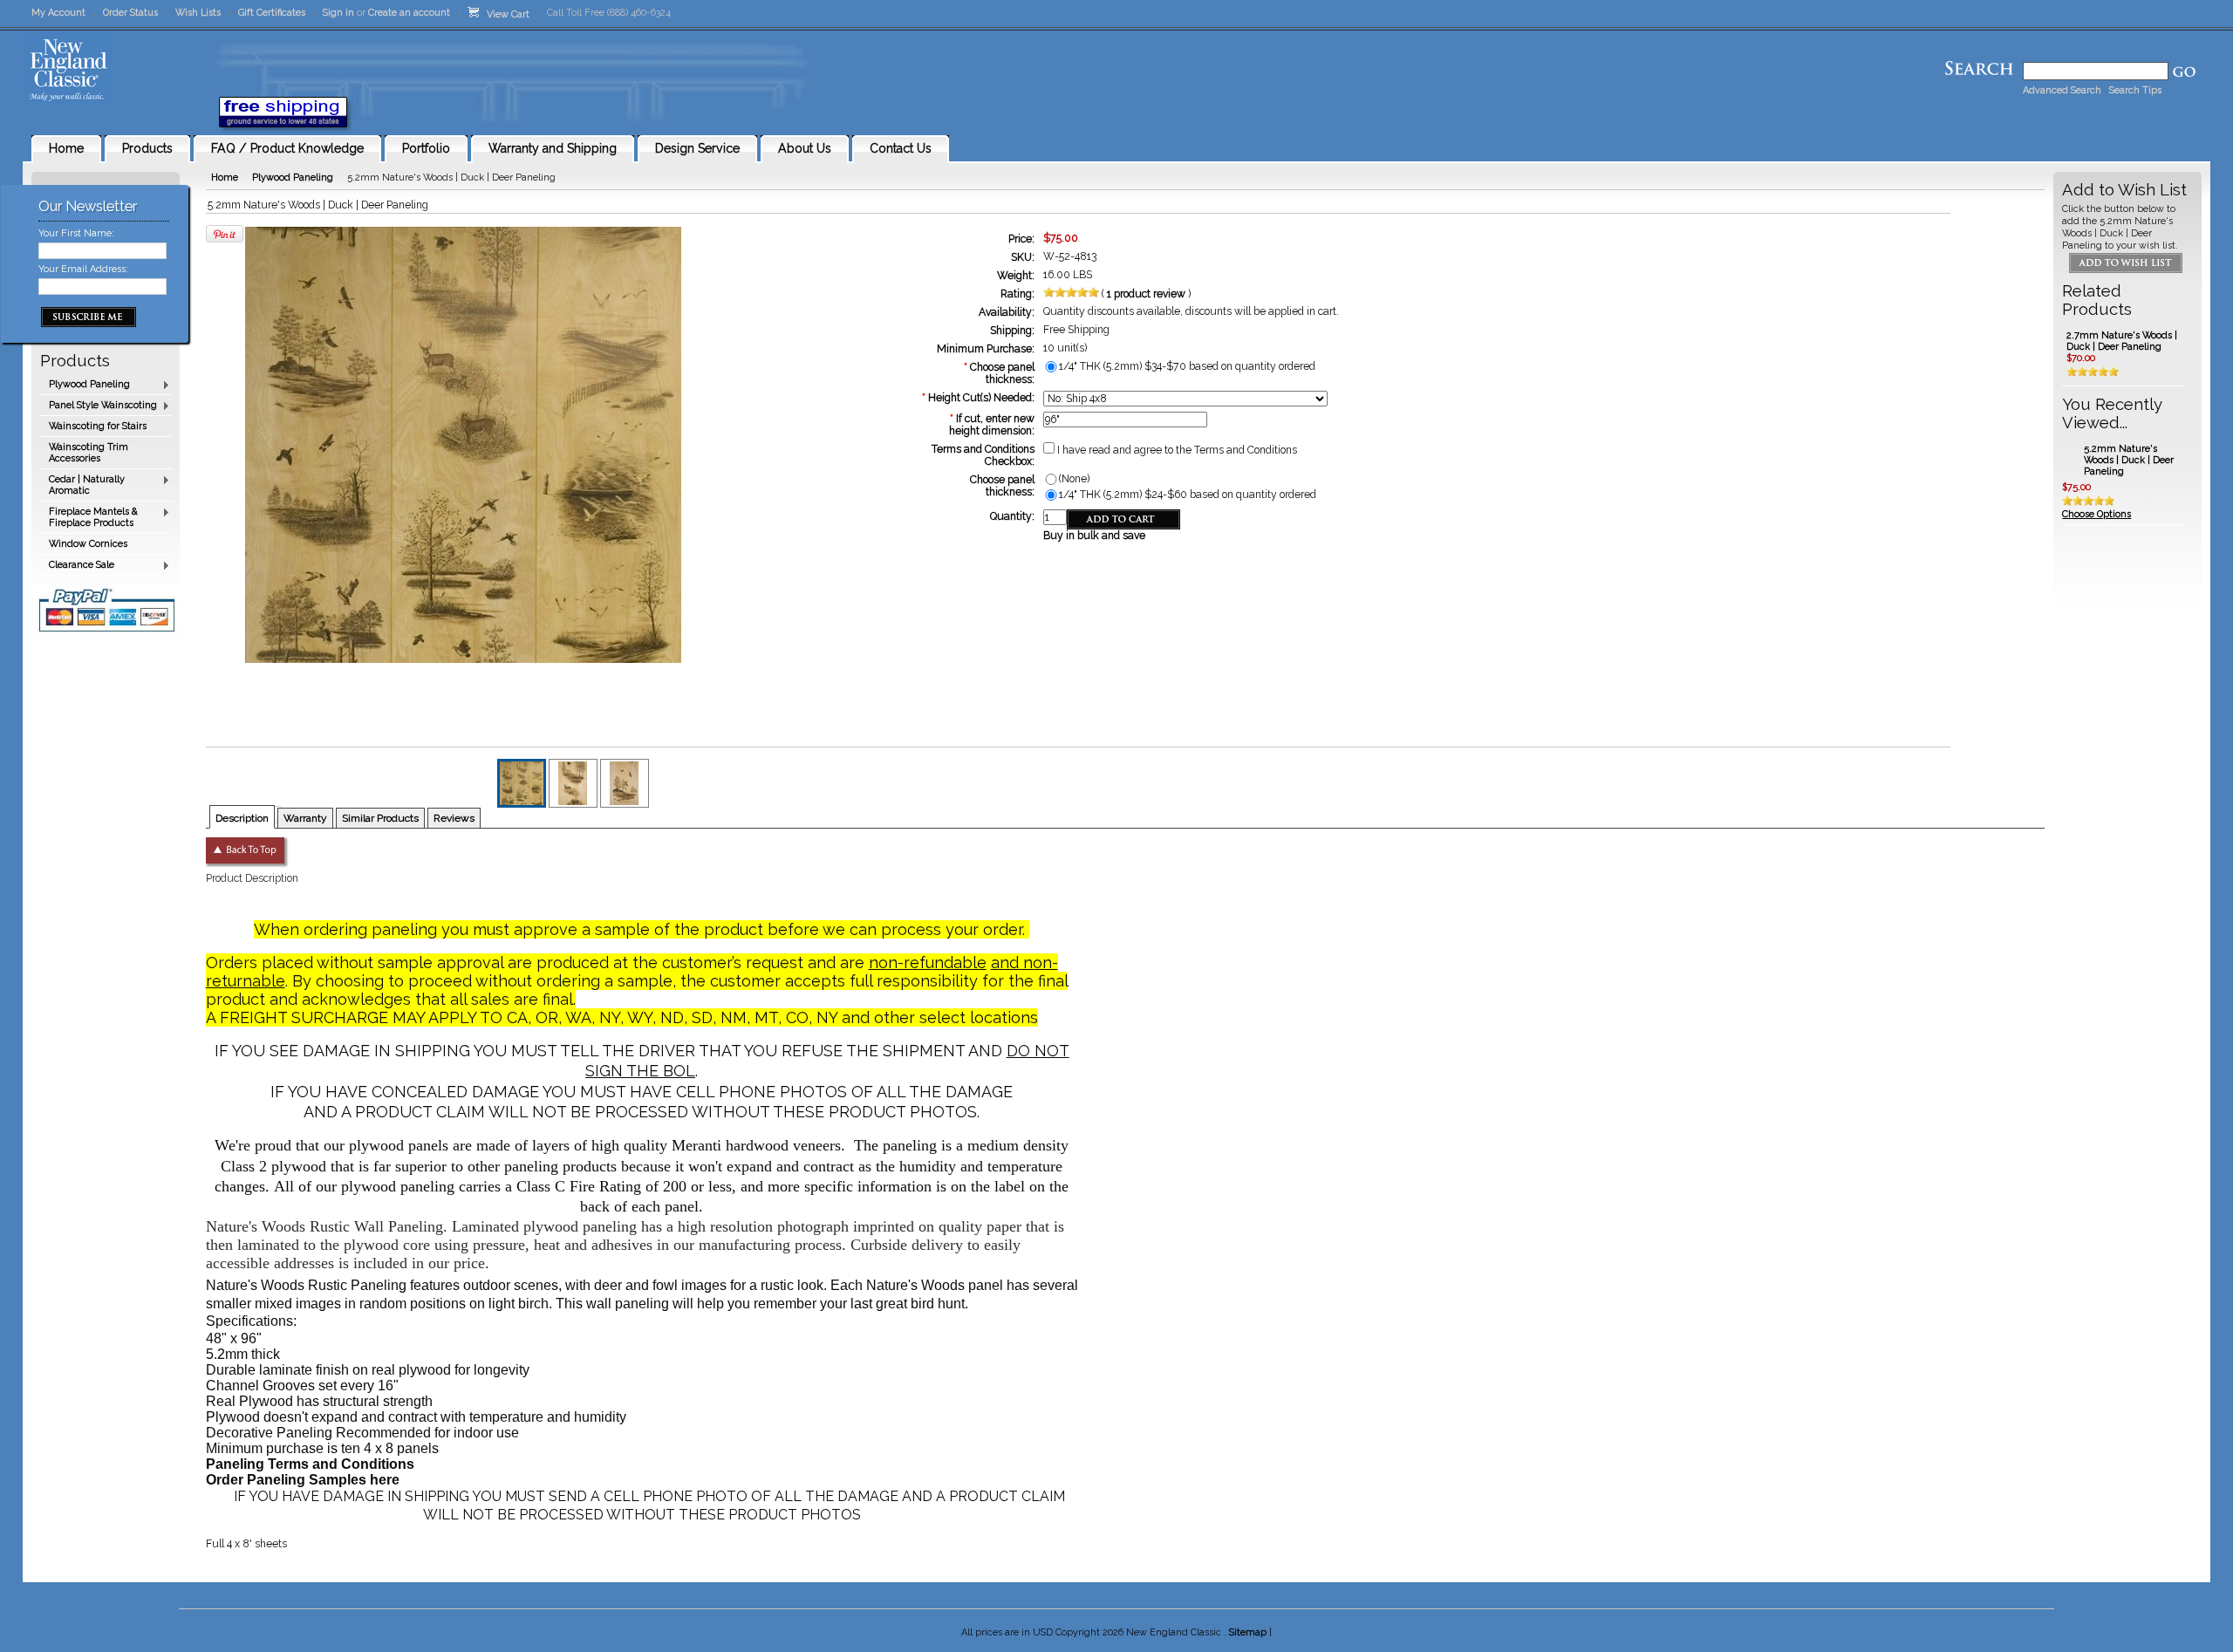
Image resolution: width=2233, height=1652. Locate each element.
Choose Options (2096, 514)
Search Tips (2135, 90)
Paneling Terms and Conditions (310, 1464)
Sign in (338, 13)
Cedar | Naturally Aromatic (82, 485)
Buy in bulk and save (1094, 536)
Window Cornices (88, 544)
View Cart (504, 14)
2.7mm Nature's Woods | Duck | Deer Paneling (2122, 341)
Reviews (454, 818)
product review (1147, 294)
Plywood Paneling (85, 385)
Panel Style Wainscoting (99, 406)
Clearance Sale (77, 566)
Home (225, 177)
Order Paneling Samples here (303, 1480)
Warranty (305, 818)
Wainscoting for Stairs (98, 426)
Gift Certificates (272, 13)
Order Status (130, 13)
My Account (58, 13)
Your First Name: (76, 233)
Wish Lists (198, 13)
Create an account (409, 13)
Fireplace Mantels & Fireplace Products (89, 517)
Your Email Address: (83, 269)
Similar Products (380, 818)
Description (242, 818)
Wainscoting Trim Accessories (89, 453)
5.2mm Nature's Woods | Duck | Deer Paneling (2129, 460)
